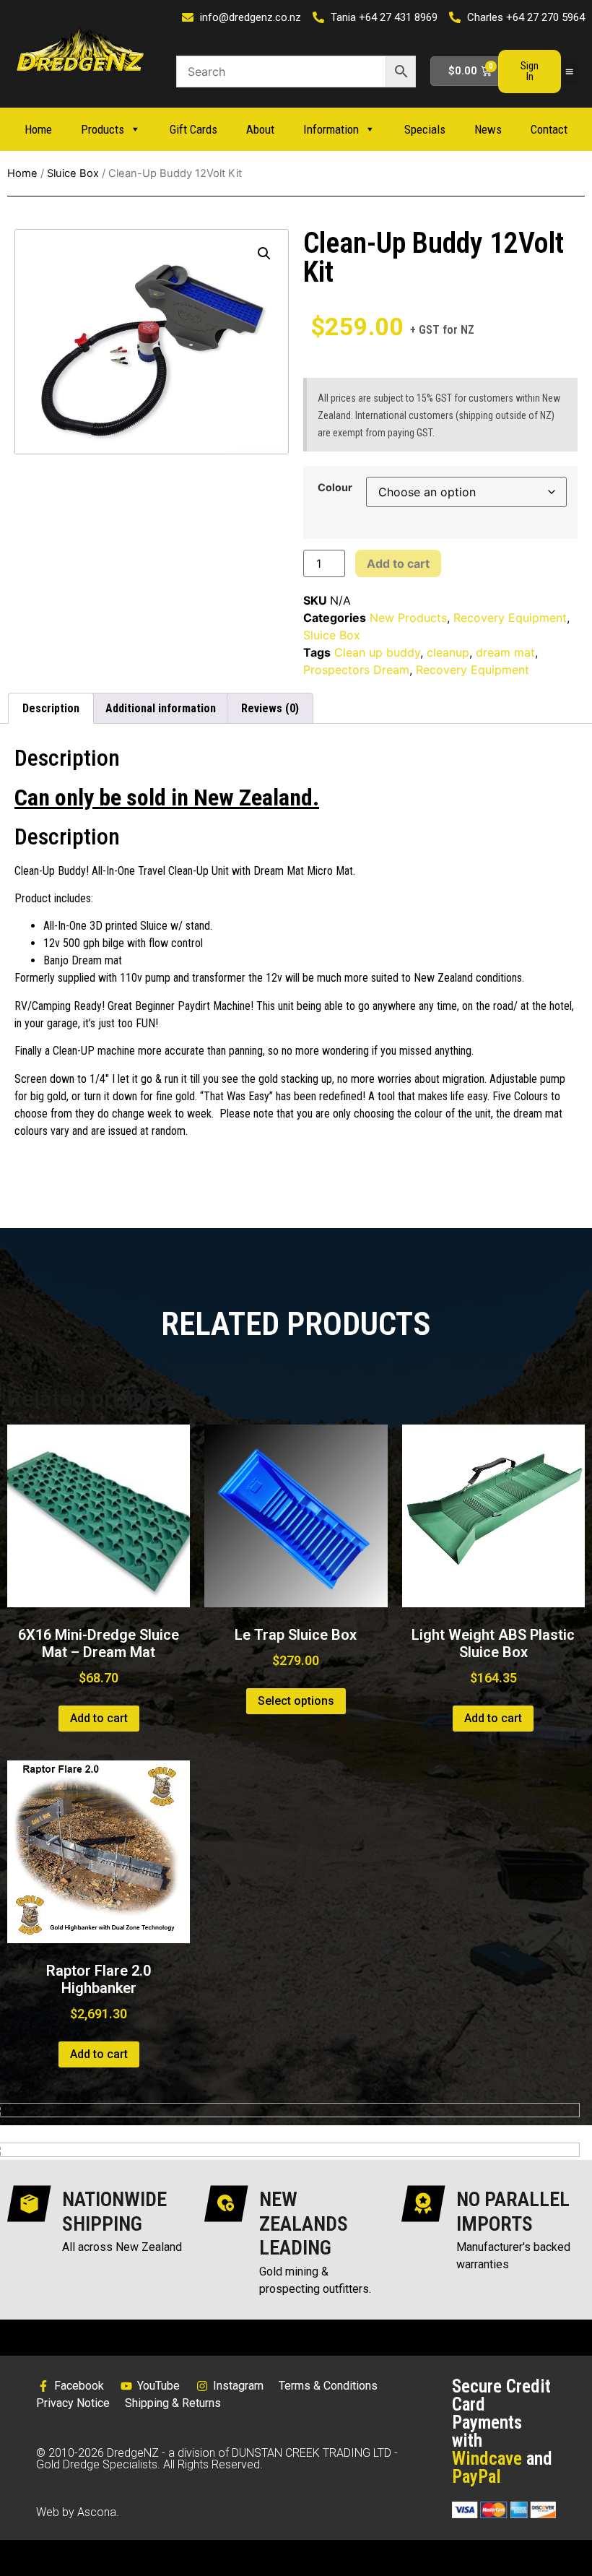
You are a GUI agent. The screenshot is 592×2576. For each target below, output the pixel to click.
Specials (425, 129)
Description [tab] (51, 708)
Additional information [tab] (161, 708)
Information (331, 129)
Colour (335, 488)
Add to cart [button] (99, 1718)
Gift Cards (193, 129)
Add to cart (398, 563)
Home (38, 129)
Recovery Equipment (510, 618)
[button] (570, 71)
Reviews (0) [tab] (270, 708)
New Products (408, 618)
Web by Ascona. (78, 2512)
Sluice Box (73, 173)
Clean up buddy (377, 652)
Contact (549, 129)
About (260, 129)
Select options (296, 1701)
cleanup (448, 652)
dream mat (505, 652)
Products (103, 129)
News (488, 129)
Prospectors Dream (356, 670)
